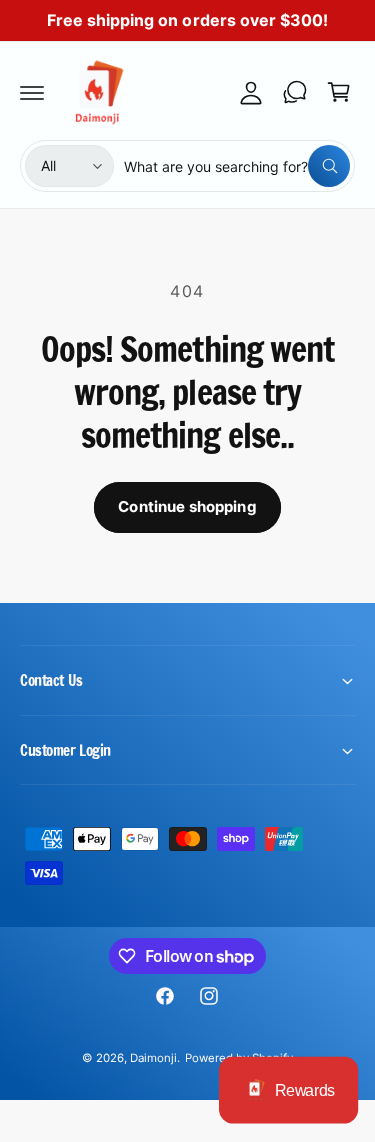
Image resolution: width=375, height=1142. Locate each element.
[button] (32, 92)
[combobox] (237, 166)
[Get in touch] (295, 92)
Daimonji (153, 1058)
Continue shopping (187, 506)
